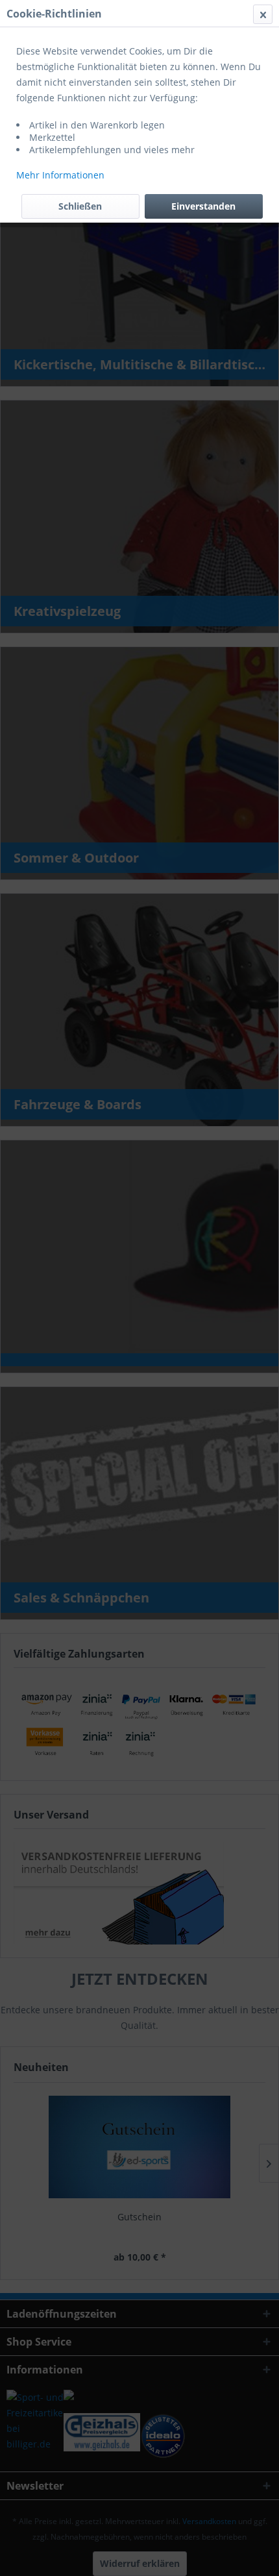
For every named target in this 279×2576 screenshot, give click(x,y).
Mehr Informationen (60, 175)
